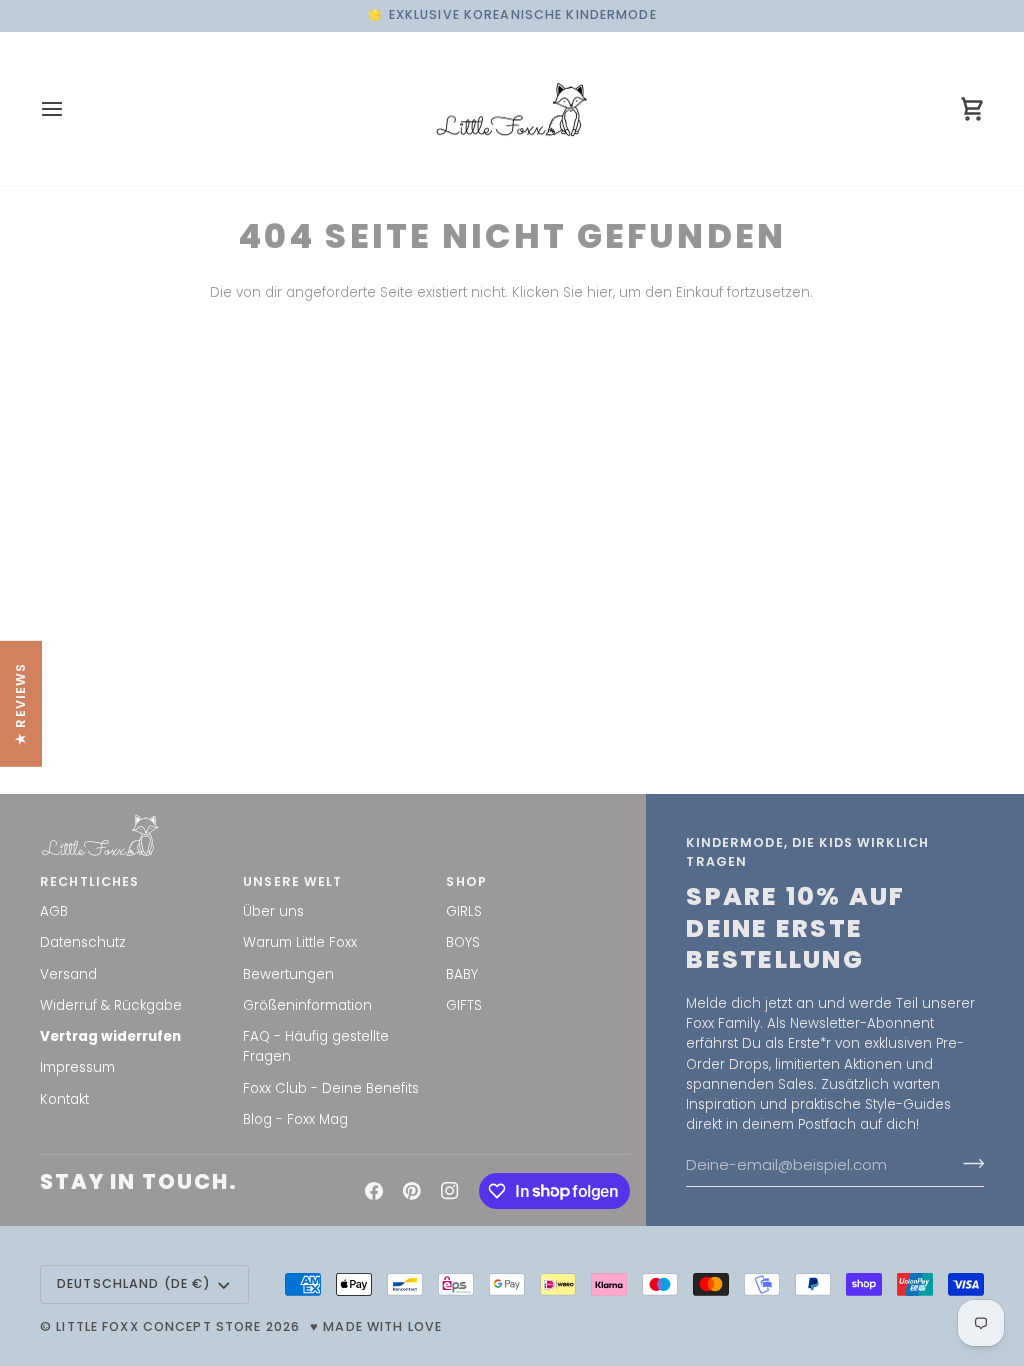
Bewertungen (288, 974)
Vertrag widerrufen (110, 1036)
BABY (462, 974)
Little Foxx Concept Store (158, 1326)
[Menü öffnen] (70, 109)
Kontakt (64, 1099)
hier (600, 292)
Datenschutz (83, 942)
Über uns (273, 911)
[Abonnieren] (967, 1164)
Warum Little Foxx (300, 942)
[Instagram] (450, 1191)
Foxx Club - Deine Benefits (331, 1088)
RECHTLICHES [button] (89, 881)
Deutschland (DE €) (134, 1283)
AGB (54, 911)
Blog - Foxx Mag (295, 1119)
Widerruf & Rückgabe (111, 1005)
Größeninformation (307, 1005)
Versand (68, 974)
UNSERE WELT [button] (292, 881)
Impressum (77, 1067)
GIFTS (464, 1005)
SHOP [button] (466, 881)
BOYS (463, 942)
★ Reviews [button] (20, 704)
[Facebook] (374, 1191)
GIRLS (464, 911)
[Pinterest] (412, 1191)
